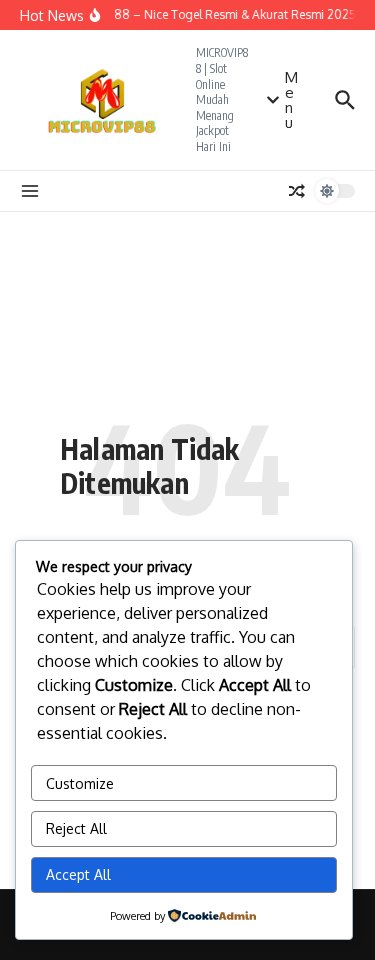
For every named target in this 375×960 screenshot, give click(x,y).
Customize (80, 783)
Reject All (76, 828)
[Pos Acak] (297, 191)
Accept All (78, 874)
